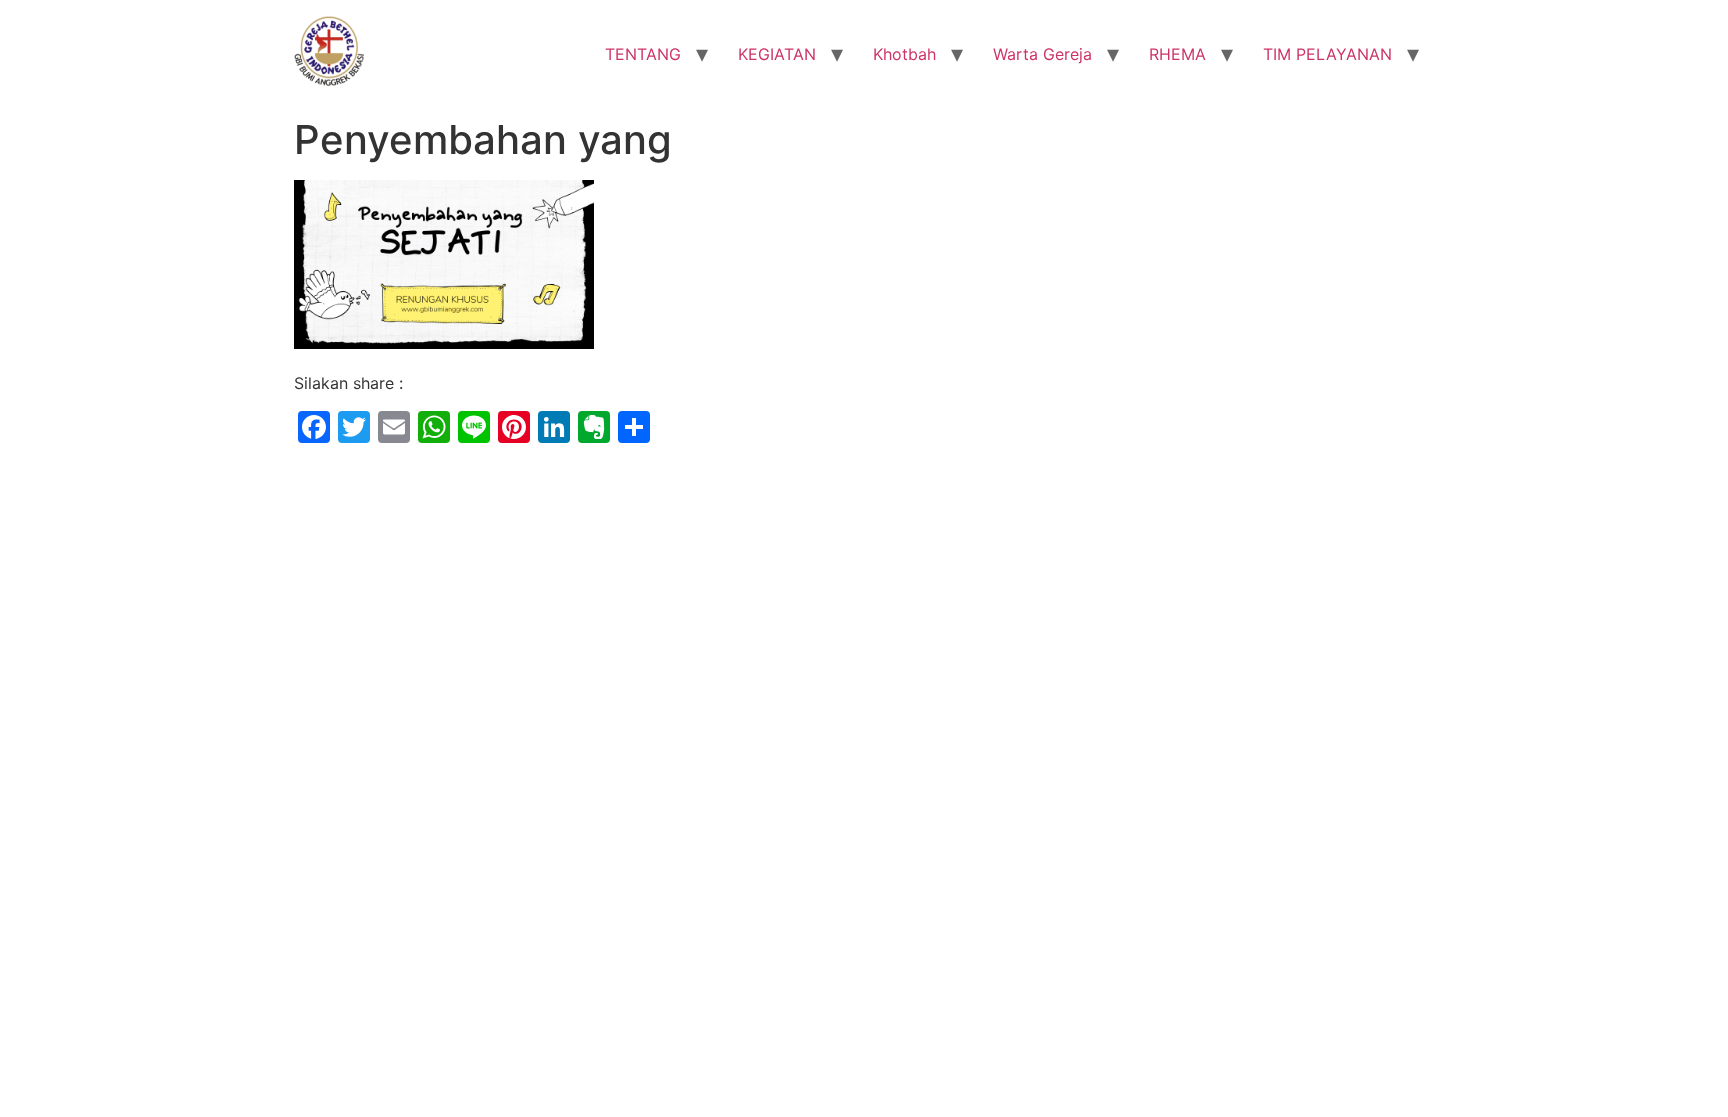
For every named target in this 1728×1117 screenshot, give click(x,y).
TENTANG (643, 54)
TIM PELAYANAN (1327, 54)
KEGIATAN (777, 54)
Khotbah (904, 54)
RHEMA (1177, 54)
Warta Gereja (1042, 54)
